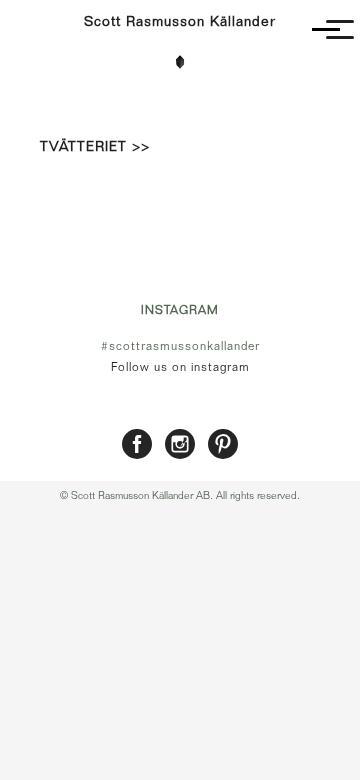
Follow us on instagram (180, 367)
